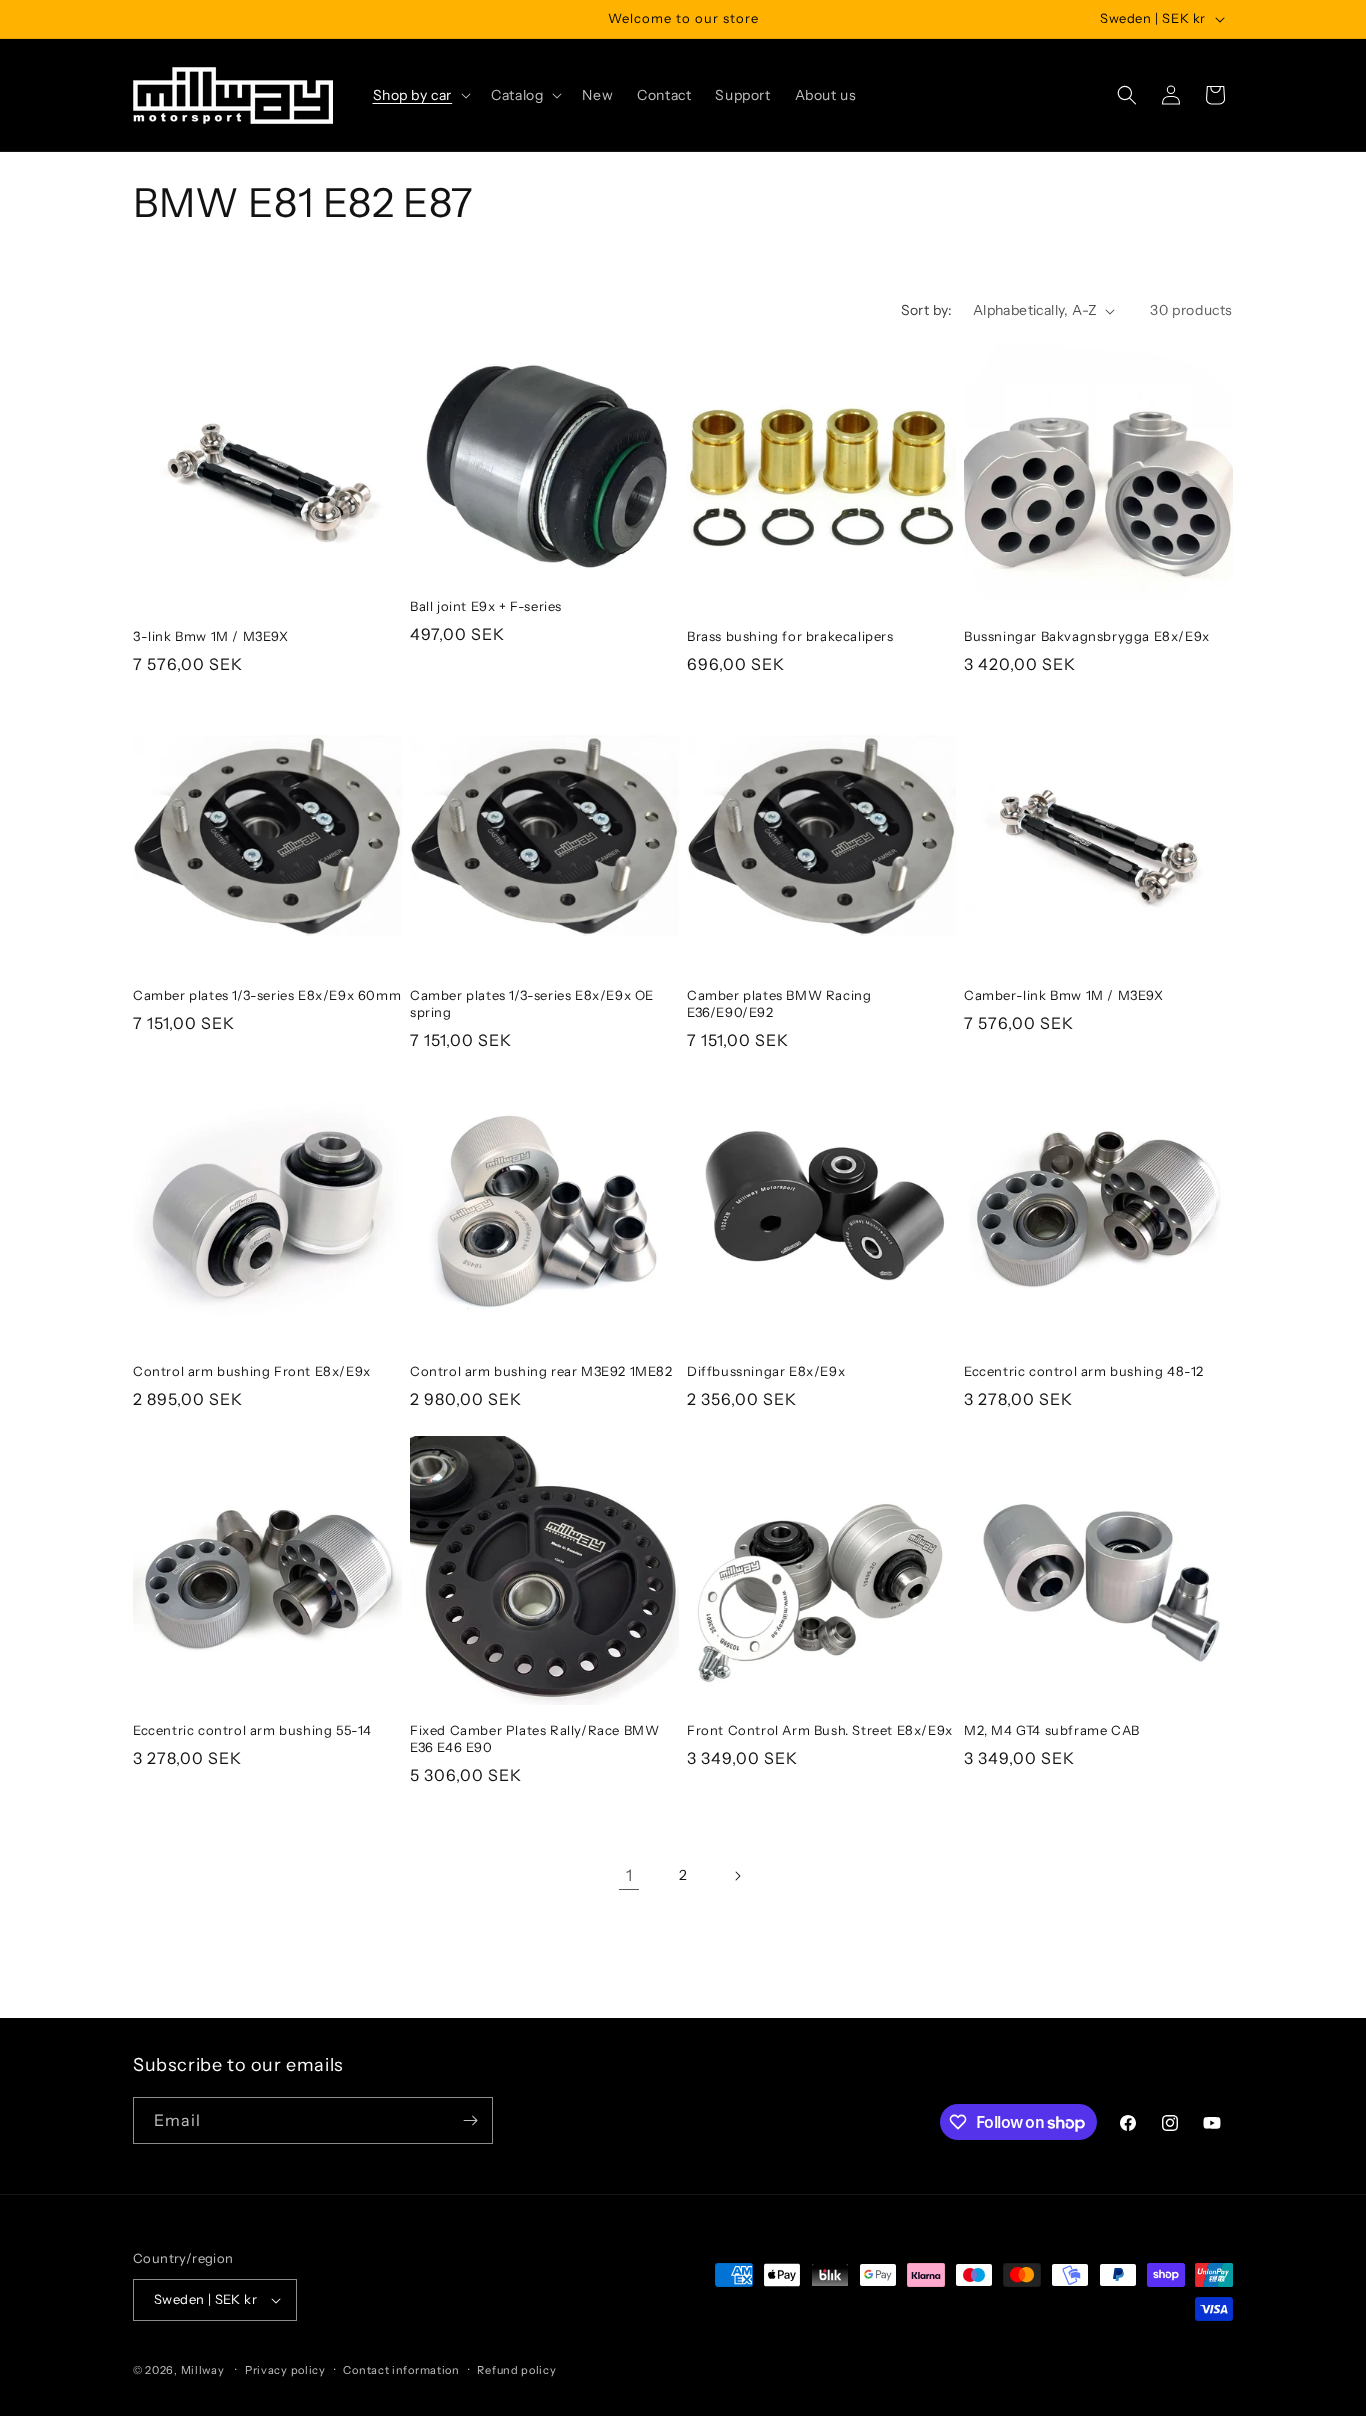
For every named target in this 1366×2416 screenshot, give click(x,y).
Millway (203, 2370)
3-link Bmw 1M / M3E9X (211, 636)
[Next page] (737, 1876)
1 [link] (629, 1875)
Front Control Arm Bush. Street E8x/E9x (820, 1730)
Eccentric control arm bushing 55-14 (252, 1730)
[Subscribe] (470, 2120)
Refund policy (516, 2370)
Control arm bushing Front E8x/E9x (252, 1371)
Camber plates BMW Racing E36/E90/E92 (779, 1003)
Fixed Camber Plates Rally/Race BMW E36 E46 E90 (534, 1738)
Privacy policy (285, 2370)
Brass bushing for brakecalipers (790, 636)
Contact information (401, 2370)
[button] (420, 95)
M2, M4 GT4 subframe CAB (1052, 1730)
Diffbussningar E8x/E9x (766, 1371)
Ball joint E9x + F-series (486, 606)
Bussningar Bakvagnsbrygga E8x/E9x (1087, 636)
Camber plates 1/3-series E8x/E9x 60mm (267, 995)
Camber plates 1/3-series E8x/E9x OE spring (532, 1003)
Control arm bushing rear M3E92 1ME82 (541, 1371)
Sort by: (927, 310)
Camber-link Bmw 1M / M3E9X (1064, 995)
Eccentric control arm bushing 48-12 (1084, 1371)
